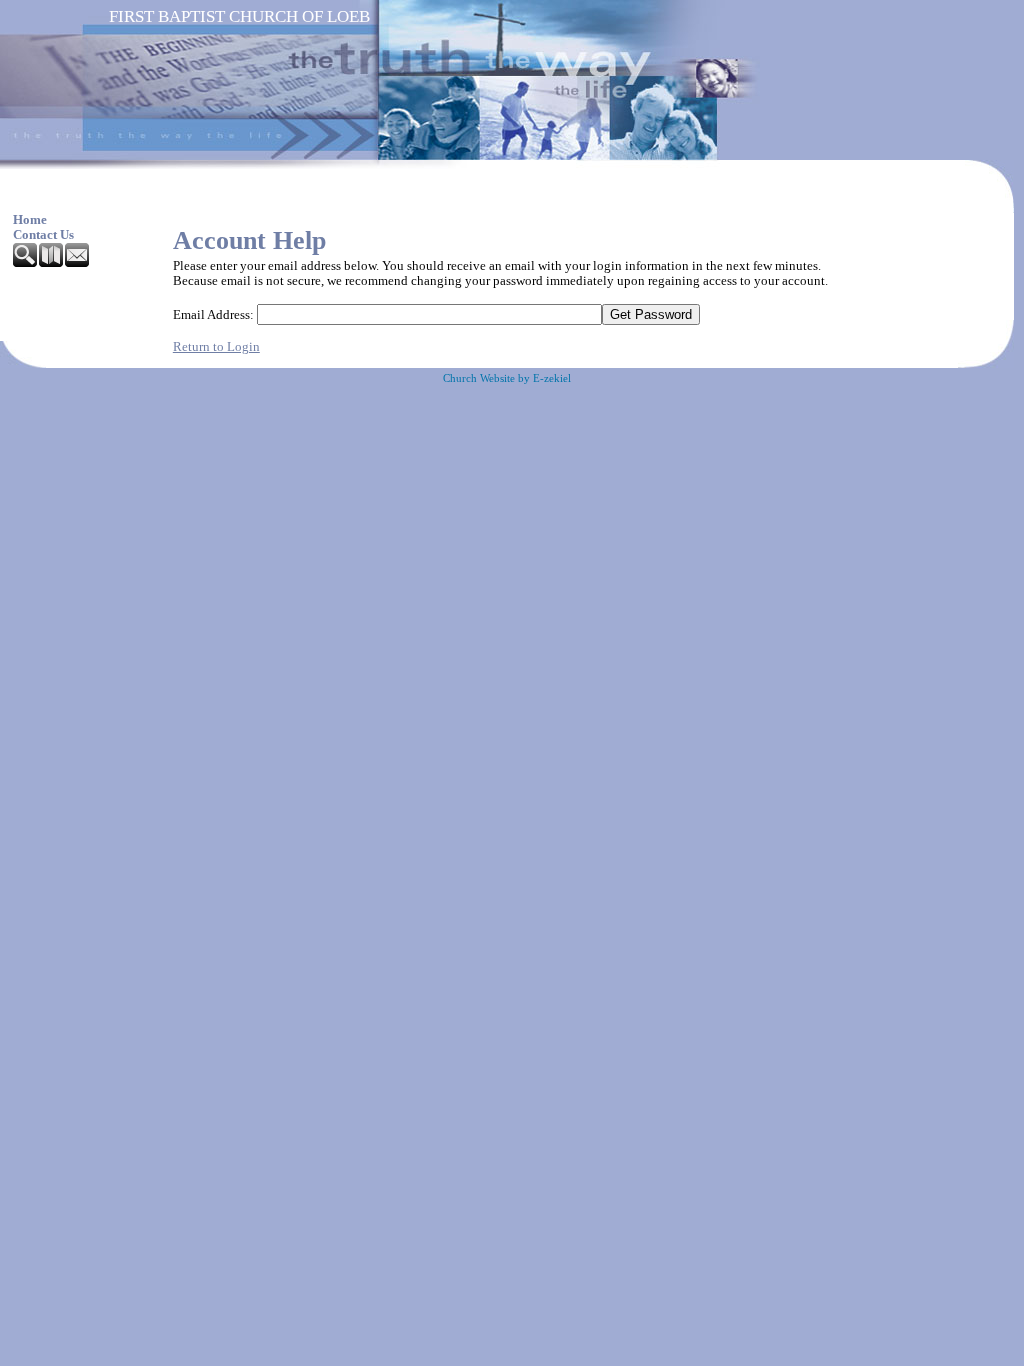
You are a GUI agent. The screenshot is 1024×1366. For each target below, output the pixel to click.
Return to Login (216, 347)
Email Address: (213, 315)
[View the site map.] (52, 263)
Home (30, 220)
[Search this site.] (26, 263)
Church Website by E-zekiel (507, 378)
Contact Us (43, 235)
